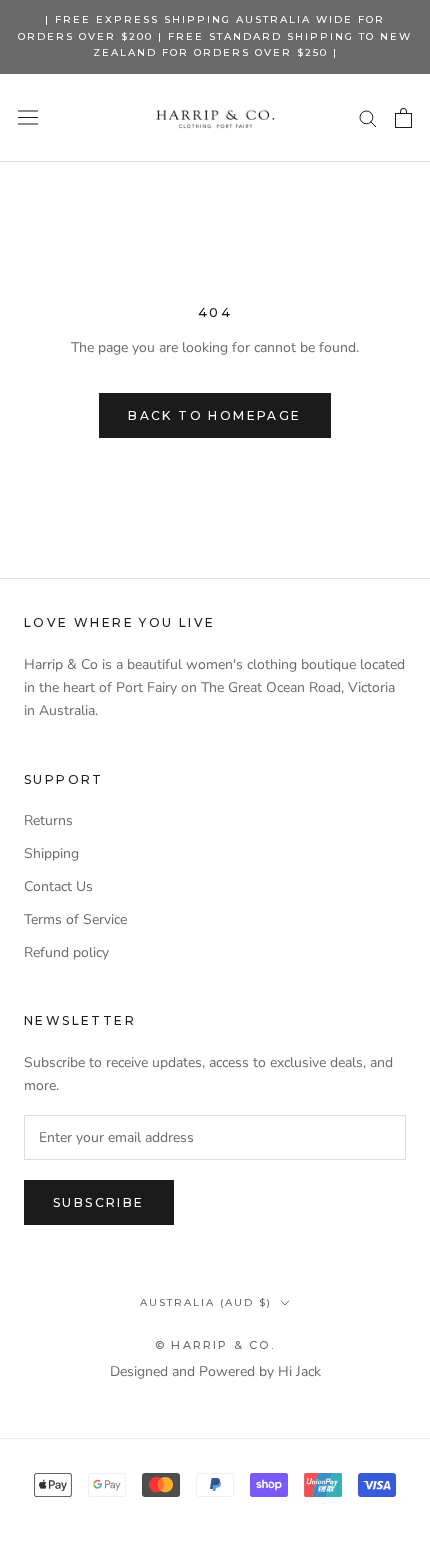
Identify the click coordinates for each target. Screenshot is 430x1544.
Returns (48, 820)
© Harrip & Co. (215, 1345)
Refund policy (66, 952)
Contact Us (58, 886)
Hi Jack (299, 1371)
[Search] (368, 117)
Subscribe (99, 1202)
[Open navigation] (28, 117)
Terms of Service (75, 919)
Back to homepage (214, 415)
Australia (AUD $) (206, 1302)
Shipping (51, 853)
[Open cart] (403, 118)
